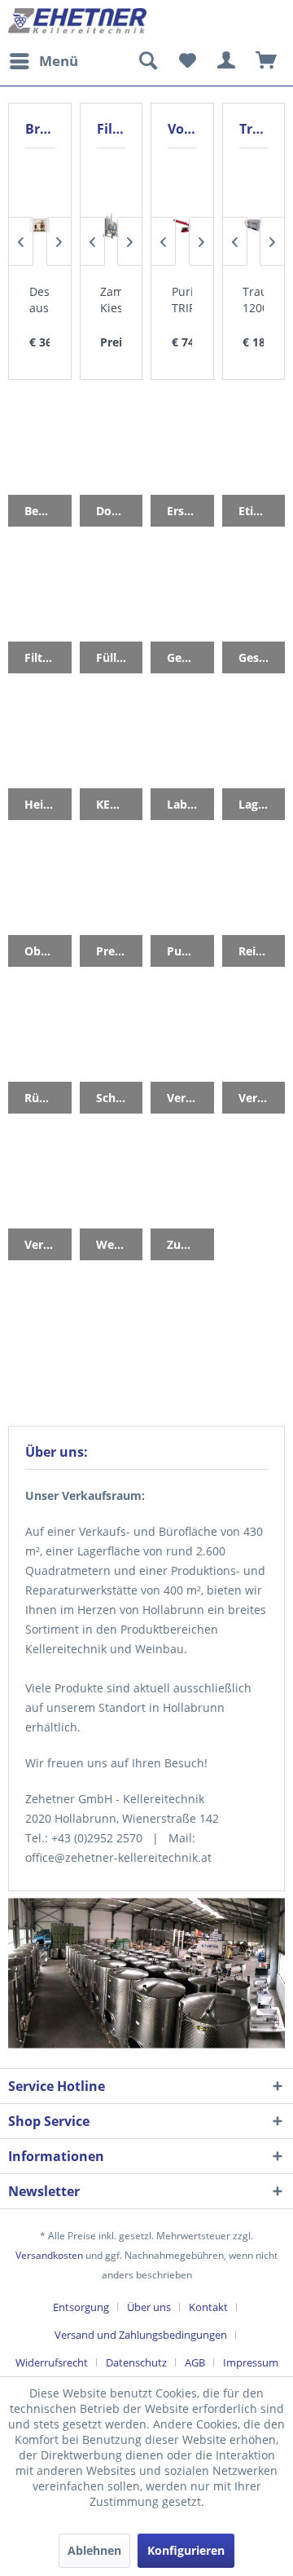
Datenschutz (136, 2362)
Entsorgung (81, 2307)
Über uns (149, 2307)
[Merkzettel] (187, 61)
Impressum (251, 2362)
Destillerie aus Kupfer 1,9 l (40, 300)
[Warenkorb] (267, 61)
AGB (195, 2362)
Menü (59, 61)
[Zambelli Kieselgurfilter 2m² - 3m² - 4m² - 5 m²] (111, 226)
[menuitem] (43, 61)
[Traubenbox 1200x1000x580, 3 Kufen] (253, 226)
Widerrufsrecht (52, 2362)
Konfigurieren (186, 2550)
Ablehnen (94, 2550)
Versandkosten (49, 2255)
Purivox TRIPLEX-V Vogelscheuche (182, 300)
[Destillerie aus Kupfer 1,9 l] (40, 226)
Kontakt (208, 2307)
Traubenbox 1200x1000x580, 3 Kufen (253, 300)
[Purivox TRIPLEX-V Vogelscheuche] (182, 226)
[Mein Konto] (227, 61)
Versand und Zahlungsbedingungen (141, 2335)
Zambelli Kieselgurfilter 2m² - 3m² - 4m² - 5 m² (111, 300)
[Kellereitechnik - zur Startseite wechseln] (77, 22)
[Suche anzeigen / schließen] (147, 61)
